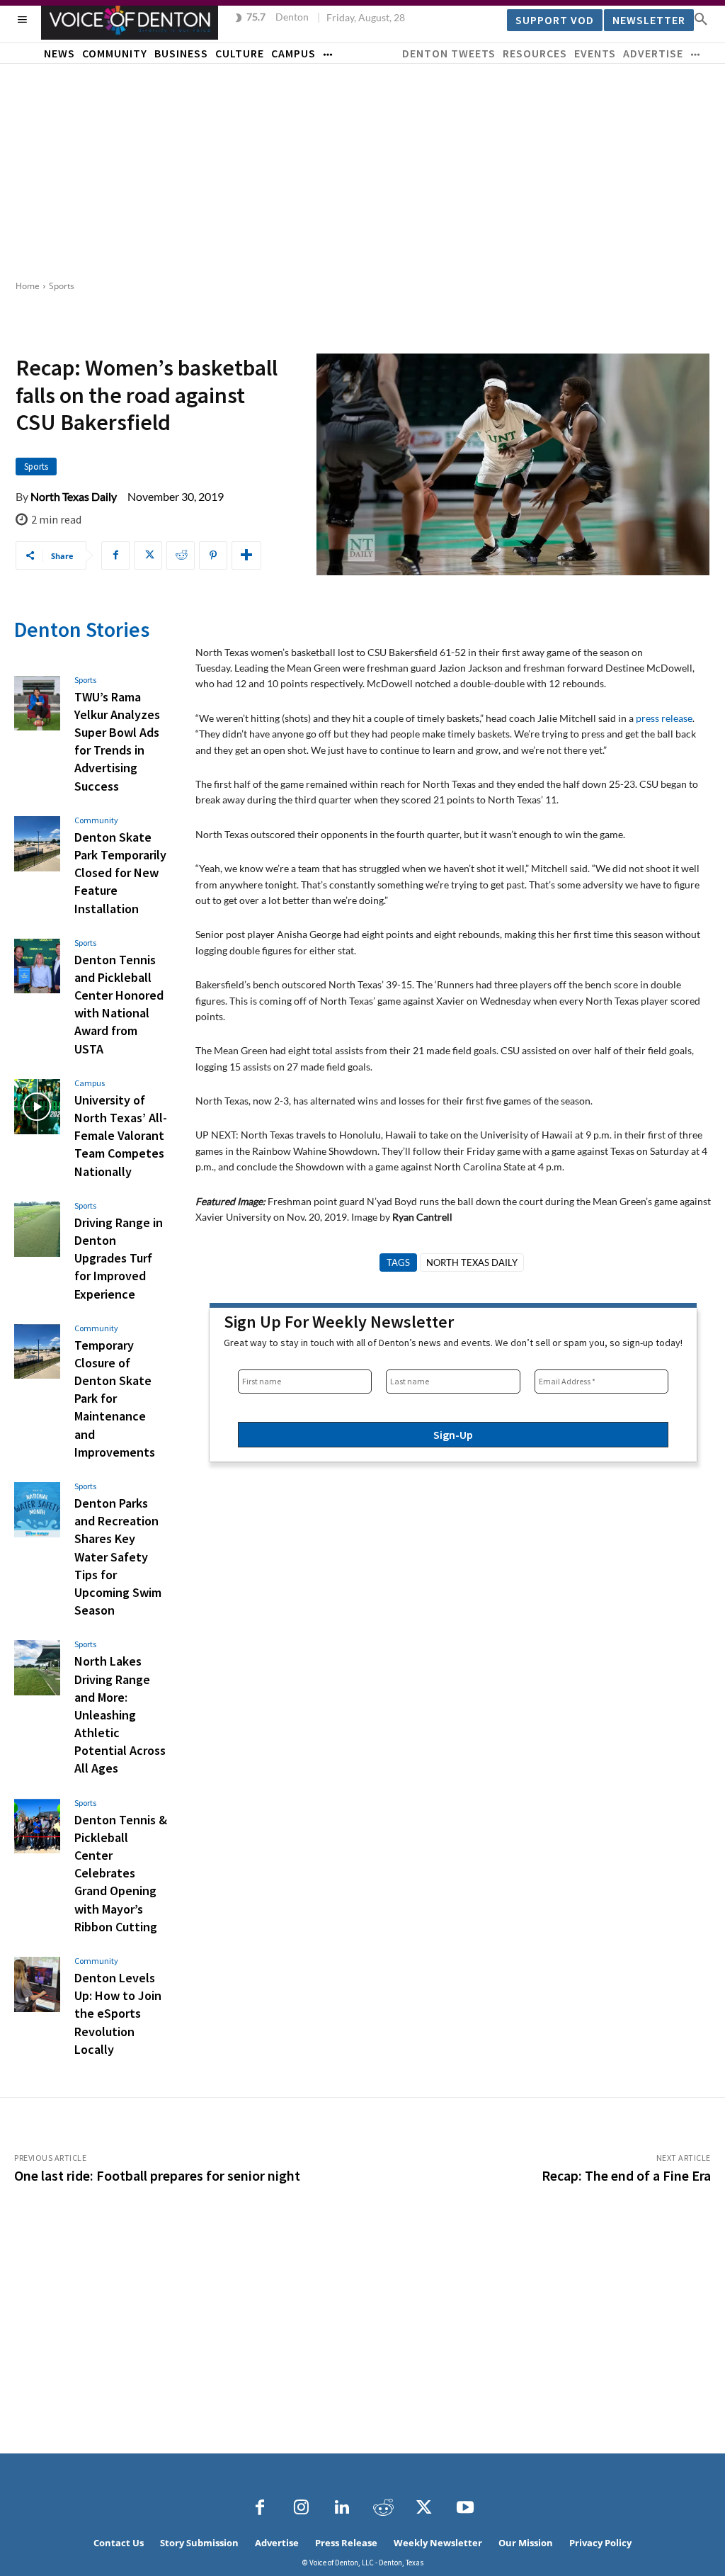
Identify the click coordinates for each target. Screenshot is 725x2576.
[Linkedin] (342, 2508)
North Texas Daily (74, 497)
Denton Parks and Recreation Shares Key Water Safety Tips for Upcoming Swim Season (118, 1557)
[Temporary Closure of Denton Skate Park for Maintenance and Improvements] (37, 1352)
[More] (246, 555)
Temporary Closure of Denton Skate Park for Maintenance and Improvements (115, 1399)
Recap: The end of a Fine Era (626, 2175)
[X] (148, 555)
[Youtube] (465, 2508)
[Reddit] (383, 2508)
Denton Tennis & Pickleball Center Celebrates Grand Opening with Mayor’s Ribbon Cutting (121, 1873)
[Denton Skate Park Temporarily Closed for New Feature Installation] (37, 844)
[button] (701, 18)
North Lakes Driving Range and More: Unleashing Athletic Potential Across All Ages (120, 1714)
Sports (62, 286)
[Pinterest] (213, 555)
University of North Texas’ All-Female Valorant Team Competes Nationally (121, 1136)
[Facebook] (115, 555)
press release (664, 718)
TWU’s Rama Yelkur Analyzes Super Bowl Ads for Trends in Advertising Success (117, 741)
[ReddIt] (181, 555)
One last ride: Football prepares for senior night (157, 2175)
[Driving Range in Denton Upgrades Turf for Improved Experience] (37, 1229)
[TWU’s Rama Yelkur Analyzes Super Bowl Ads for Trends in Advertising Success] (37, 704)
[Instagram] (301, 2508)
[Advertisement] (362, 170)
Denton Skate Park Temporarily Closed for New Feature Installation (120, 873)
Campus (90, 1083)
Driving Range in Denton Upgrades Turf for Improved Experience (119, 1258)
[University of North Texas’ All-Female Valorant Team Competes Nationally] (37, 1107)
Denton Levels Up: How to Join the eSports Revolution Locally (118, 2013)
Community (96, 820)
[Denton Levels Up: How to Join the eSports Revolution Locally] (37, 1984)
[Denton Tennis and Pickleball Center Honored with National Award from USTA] (37, 966)
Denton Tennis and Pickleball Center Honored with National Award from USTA (119, 1004)
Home (28, 286)
